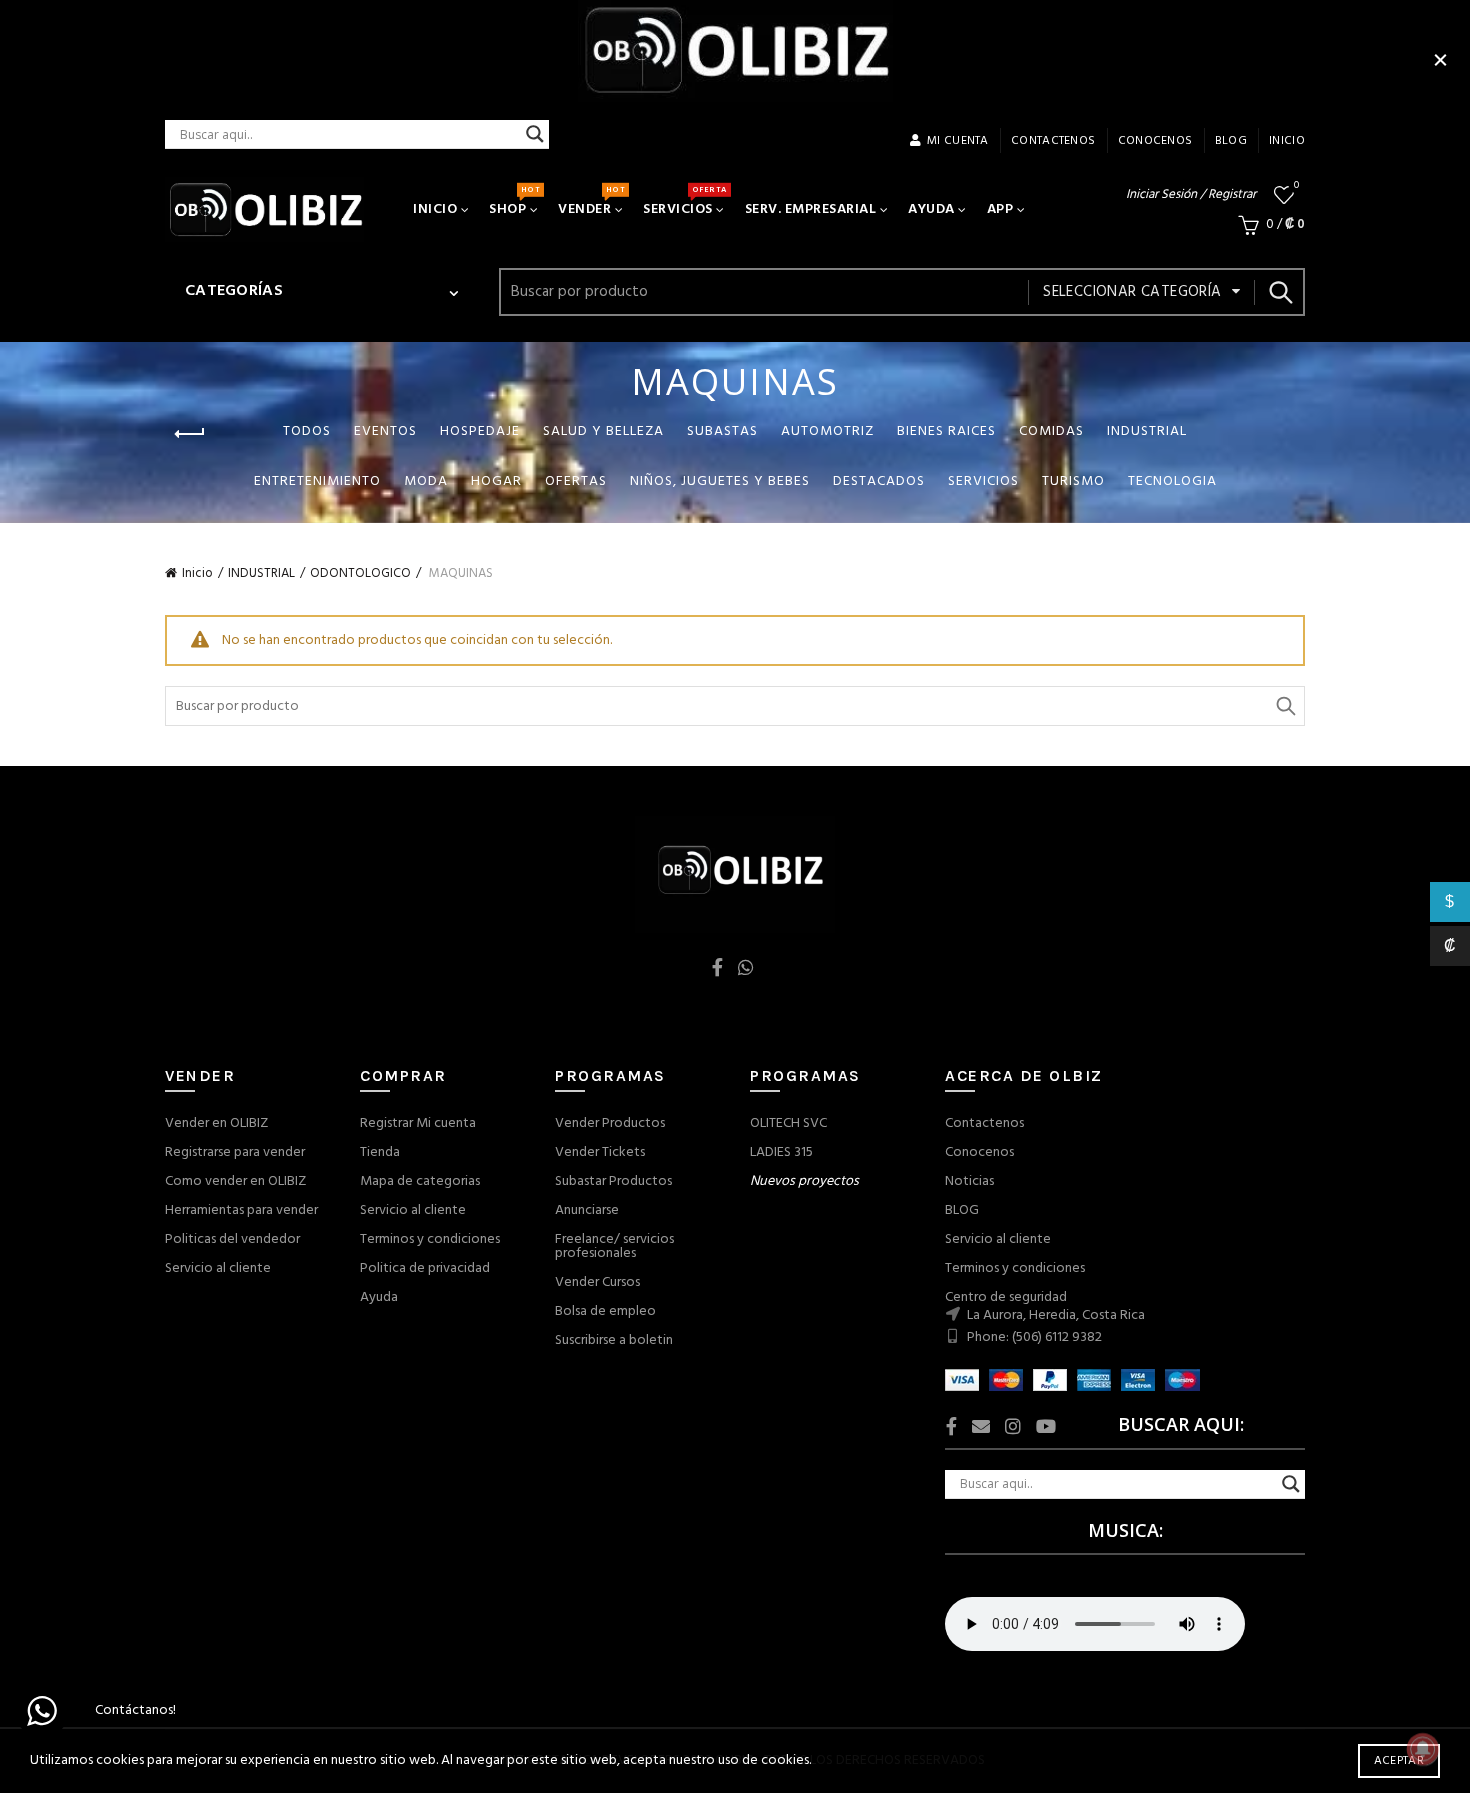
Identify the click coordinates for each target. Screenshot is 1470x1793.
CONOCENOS (1155, 141)
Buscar (1280, 292)
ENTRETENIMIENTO (317, 481)
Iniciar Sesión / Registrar (1191, 194)
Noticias (969, 1181)
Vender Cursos (597, 1282)
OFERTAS (576, 481)
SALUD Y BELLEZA (603, 431)
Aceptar (1399, 1761)
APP (1000, 209)
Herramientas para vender (241, 1210)
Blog (1231, 141)
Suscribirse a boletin (614, 1340)
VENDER (591, 202)
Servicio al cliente (218, 1268)
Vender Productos (610, 1123)
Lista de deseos (1296, 186)
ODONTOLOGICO (360, 573)
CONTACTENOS (1053, 141)
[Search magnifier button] (535, 134)
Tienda (380, 1152)
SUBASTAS (722, 431)
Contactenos (984, 1123)
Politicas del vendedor (232, 1239)
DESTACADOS (879, 481)
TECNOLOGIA (1172, 481)
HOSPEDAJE (480, 431)
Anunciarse (587, 1210)
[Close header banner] (1440, 60)
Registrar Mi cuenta (418, 1123)
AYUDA (931, 209)
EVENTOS (385, 431)
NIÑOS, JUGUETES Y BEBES (720, 481)
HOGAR (496, 481)
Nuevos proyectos (804, 1181)
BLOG (962, 1210)
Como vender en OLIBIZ (235, 1181)
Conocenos (979, 1152)
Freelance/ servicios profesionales (614, 1246)
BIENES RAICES (946, 431)
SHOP (514, 202)
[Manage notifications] (1423, 1749)
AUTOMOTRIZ (827, 431)
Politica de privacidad (425, 1268)
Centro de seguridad (1006, 1297)
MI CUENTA (958, 141)
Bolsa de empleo (605, 1311)
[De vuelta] (190, 434)
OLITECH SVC (788, 1123)
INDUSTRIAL (1147, 431)
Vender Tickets (600, 1152)
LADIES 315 (781, 1152)
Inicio (197, 573)
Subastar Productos (613, 1181)
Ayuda (379, 1297)
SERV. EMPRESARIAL (811, 209)
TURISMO (1073, 481)
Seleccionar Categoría (1132, 292)
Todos (307, 431)
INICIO (1287, 141)
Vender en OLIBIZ (216, 1123)
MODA (426, 481)
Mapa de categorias (420, 1181)
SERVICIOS (684, 202)
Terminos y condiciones (430, 1239)
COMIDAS (1051, 431)
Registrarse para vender (235, 1152)
